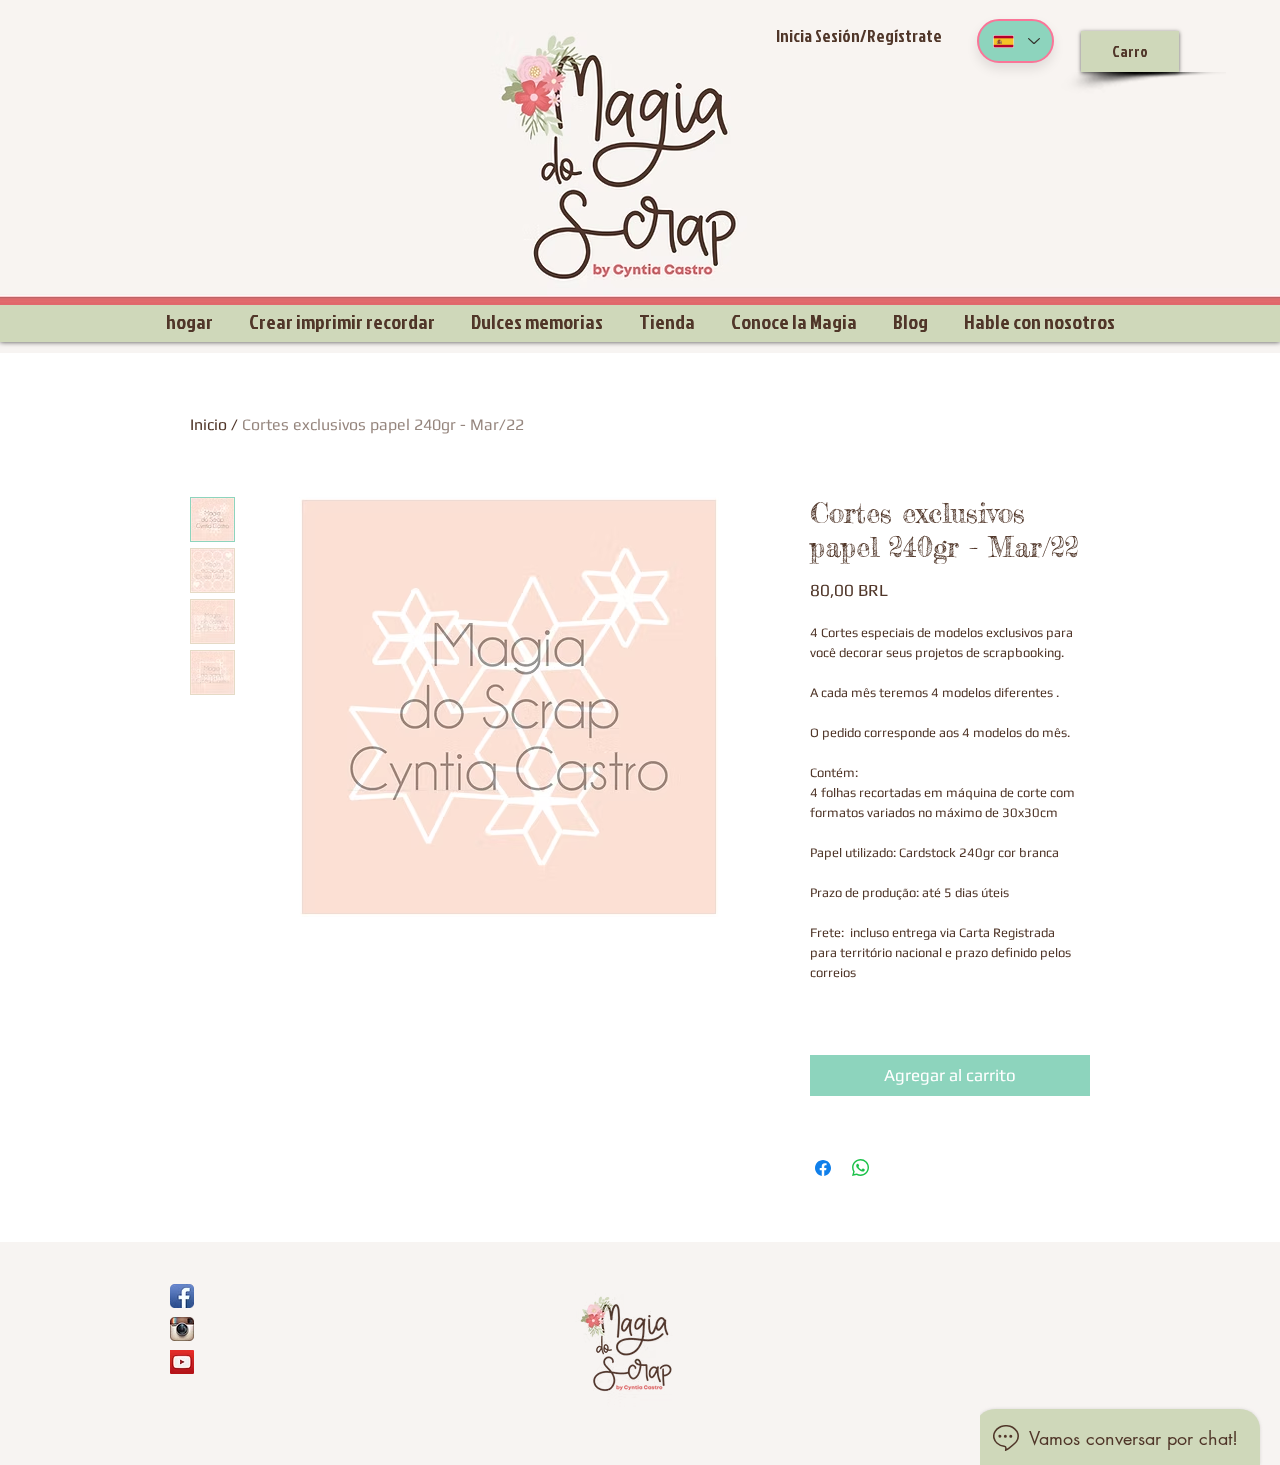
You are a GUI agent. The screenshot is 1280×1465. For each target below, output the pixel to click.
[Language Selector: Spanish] (1015, 41)
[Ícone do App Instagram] (182, 1329)
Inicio (208, 424)
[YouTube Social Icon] (182, 1362)
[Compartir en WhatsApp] (861, 1168)
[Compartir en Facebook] (823, 1168)
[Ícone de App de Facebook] (182, 1296)
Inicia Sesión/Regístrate (859, 35)
